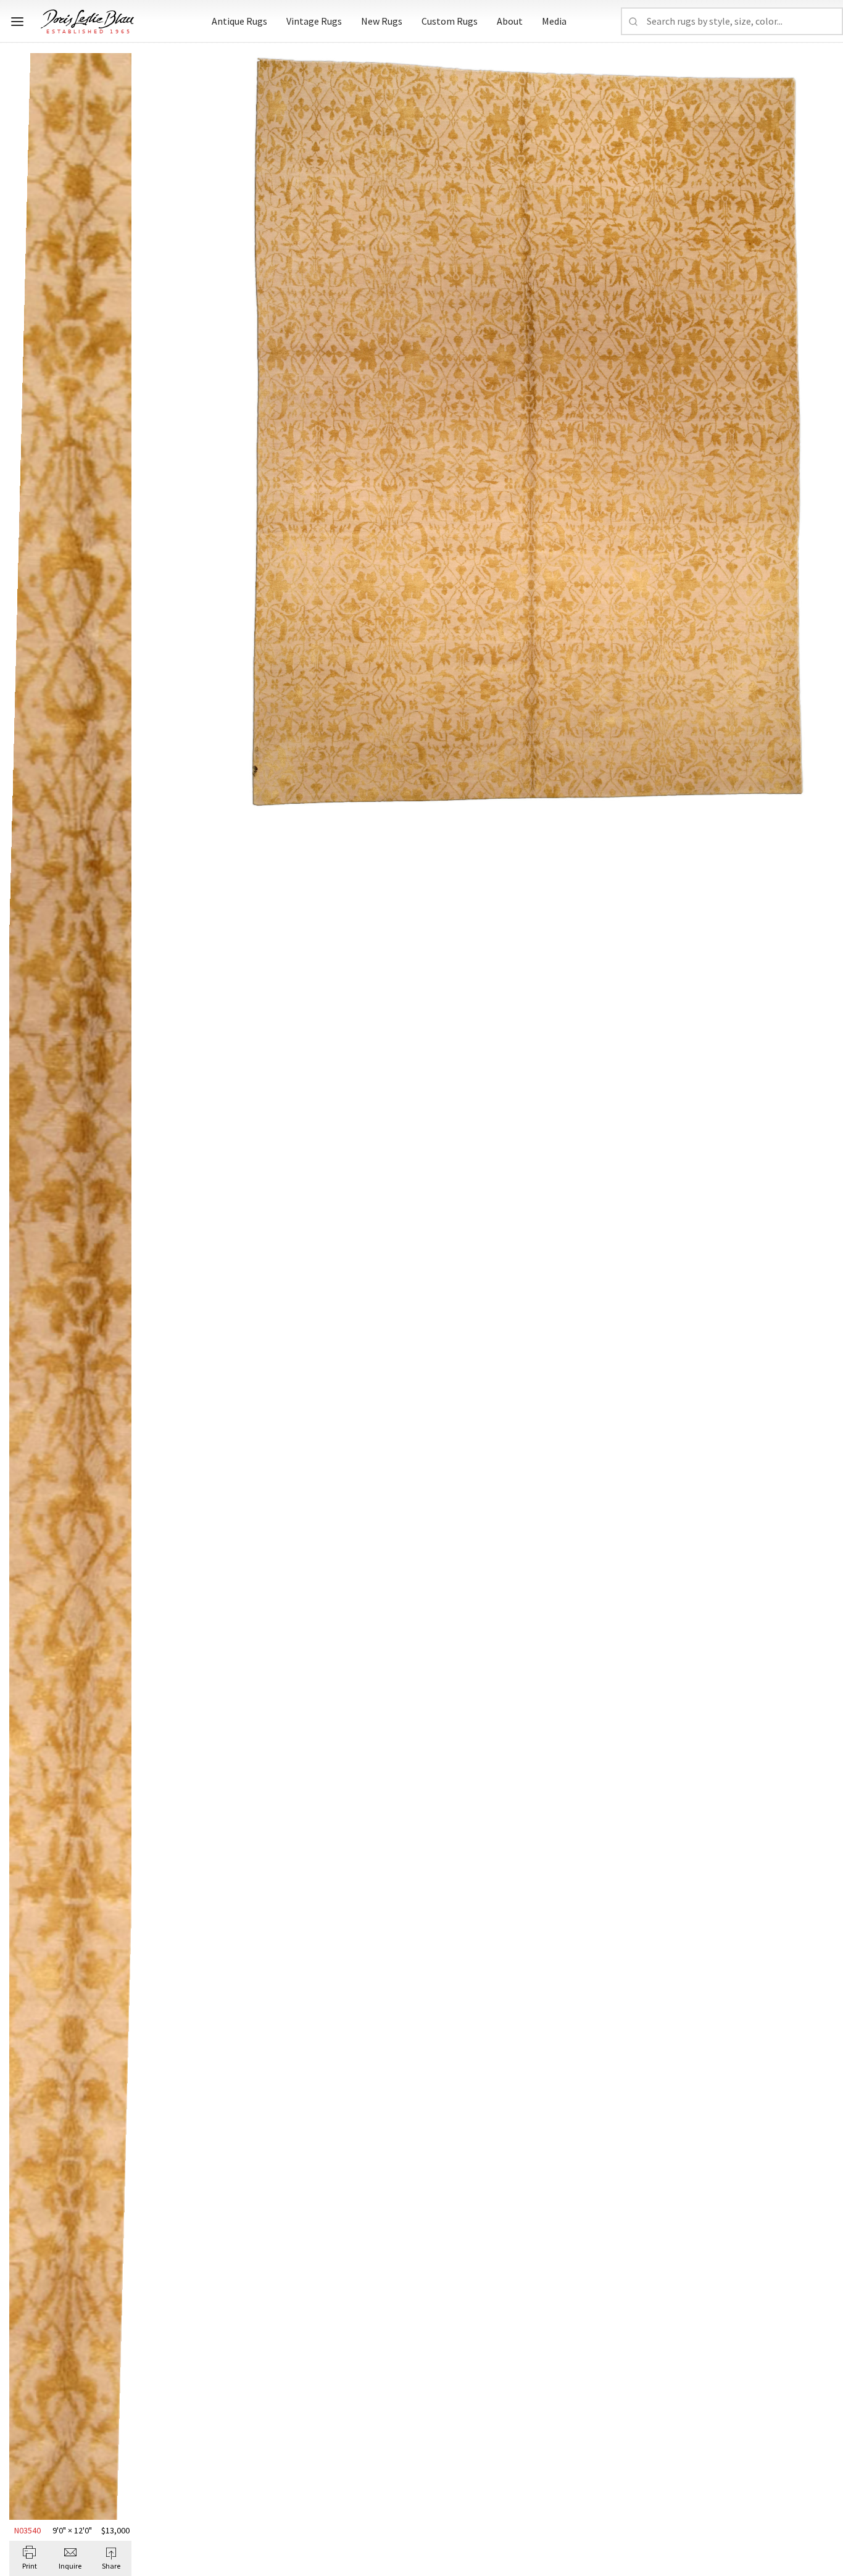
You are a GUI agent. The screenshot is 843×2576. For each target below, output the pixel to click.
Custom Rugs (450, 21)
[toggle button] (17, 22)
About (510, 21)
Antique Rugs (239, 21)
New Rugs (382, 21)
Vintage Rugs (314, 21)
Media (554, 21)
